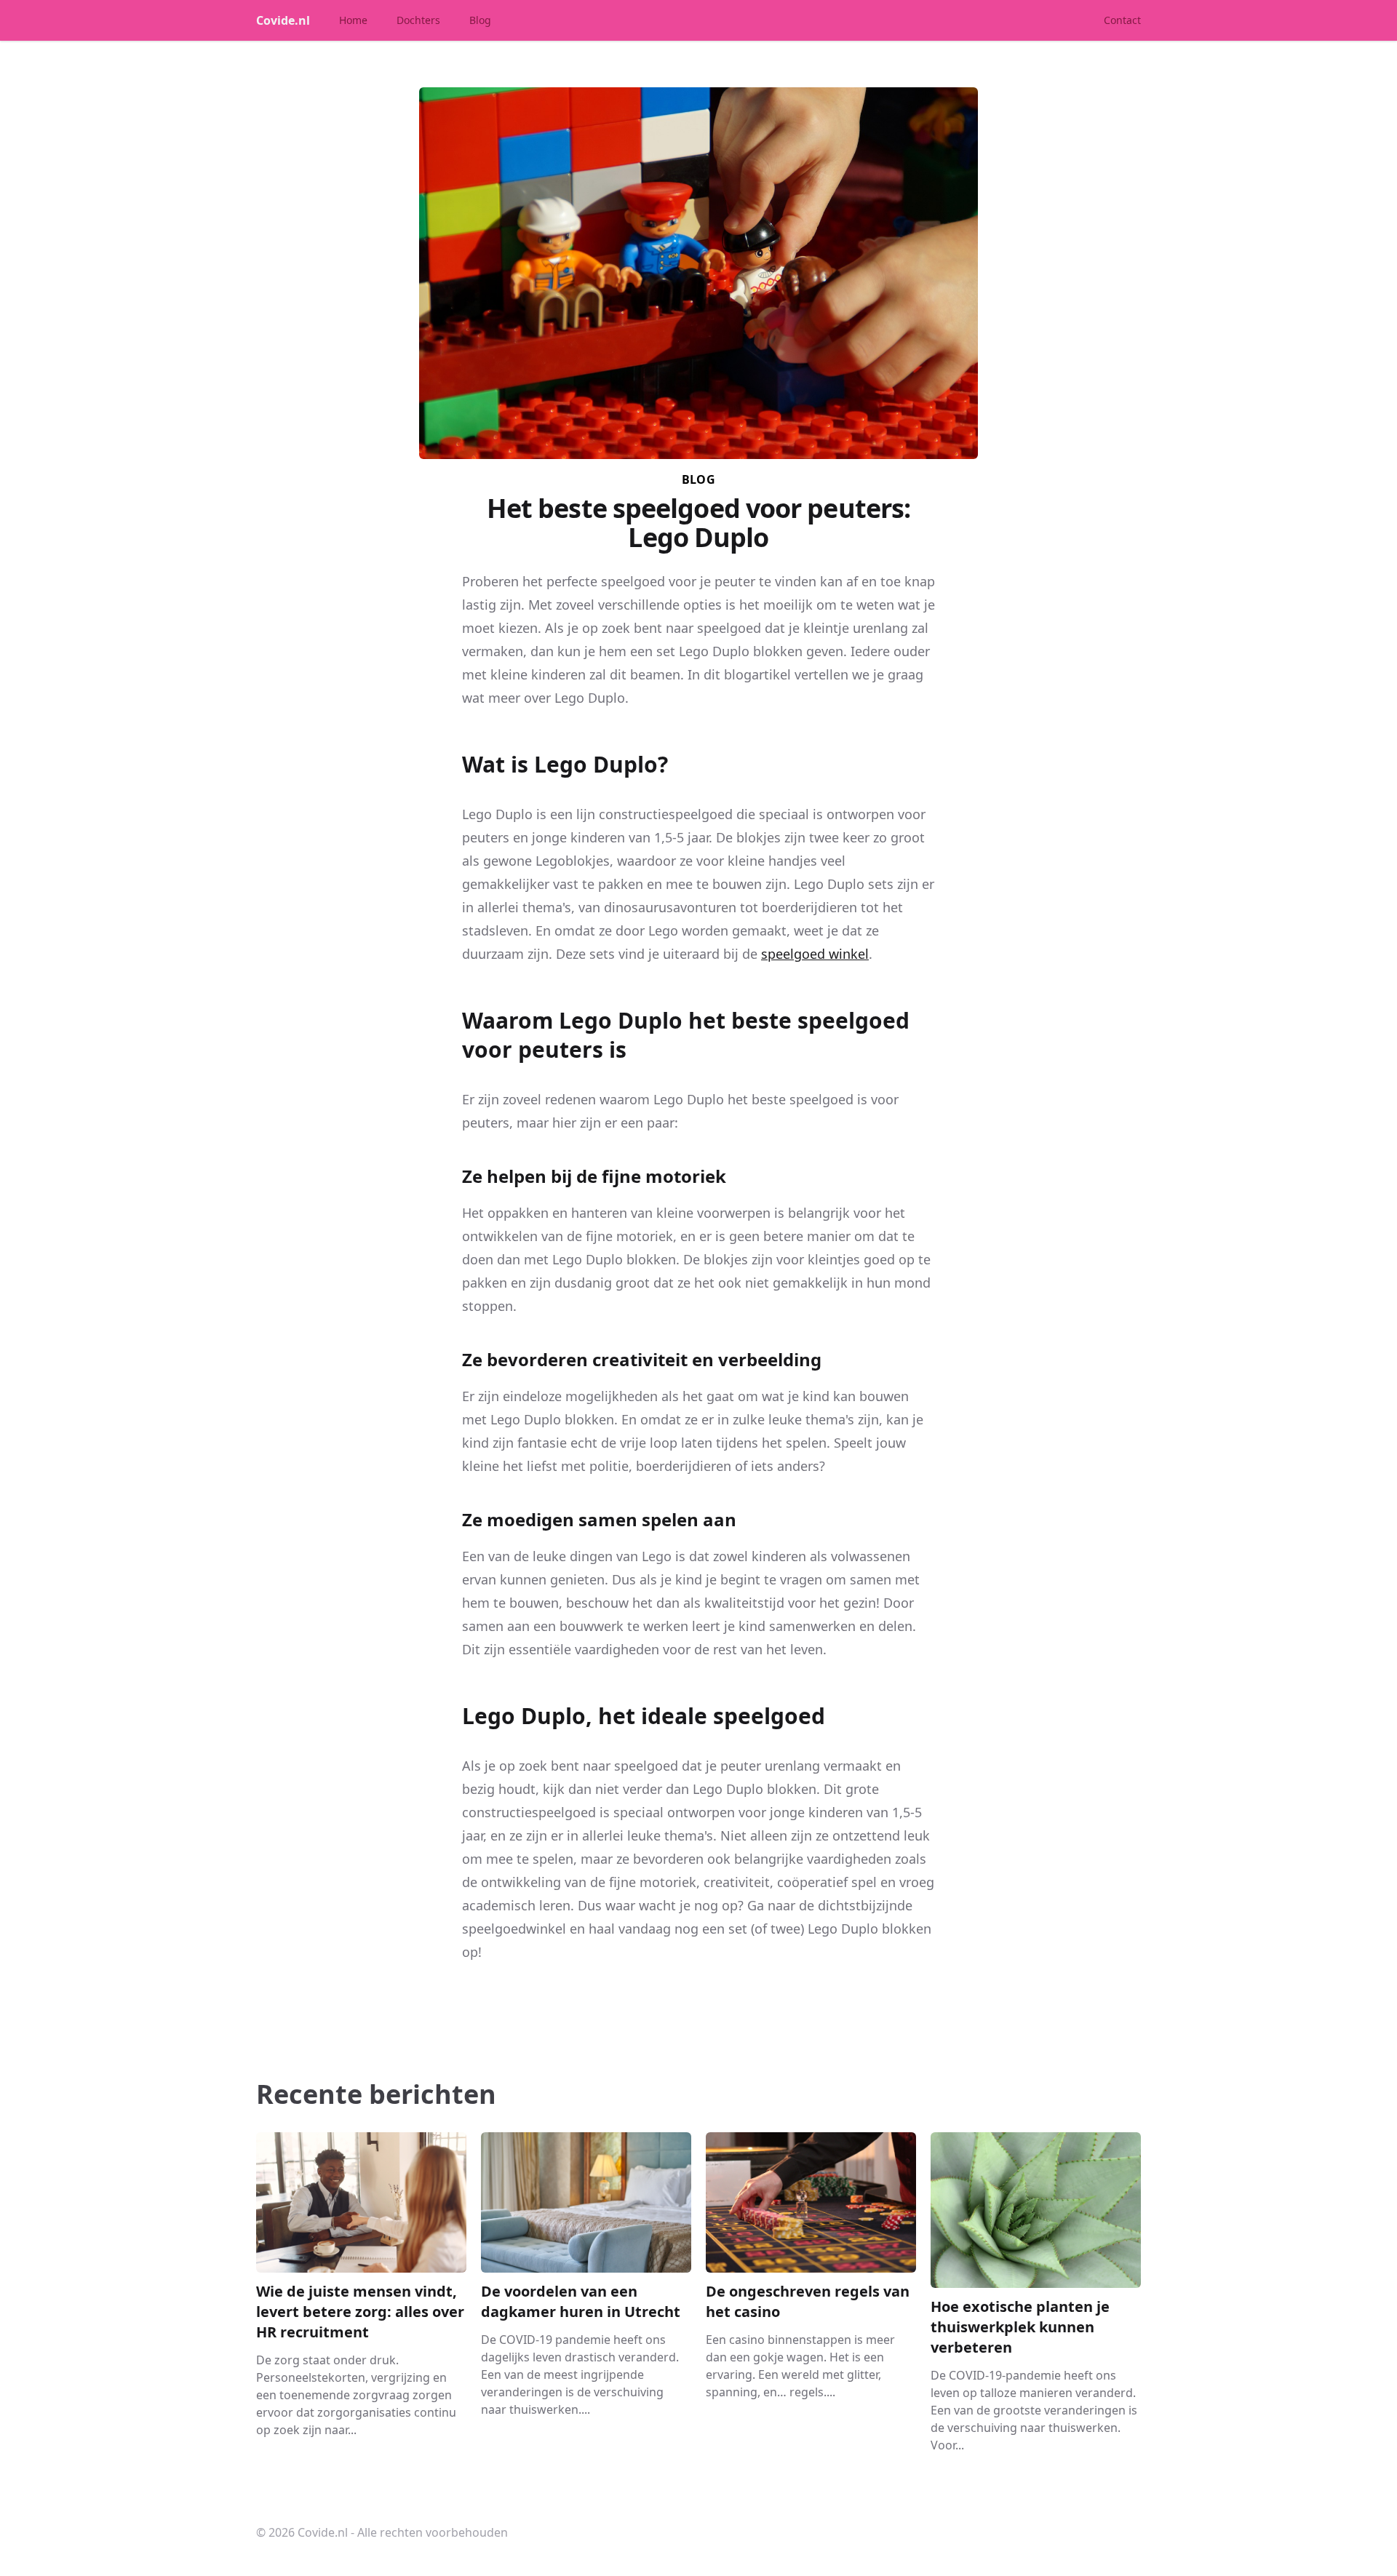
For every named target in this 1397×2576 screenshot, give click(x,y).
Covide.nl (283, 20)
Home (353, 20)
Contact (1122, 20)
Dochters (418, 20)
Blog (480, 20)
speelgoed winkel (815, 954)
